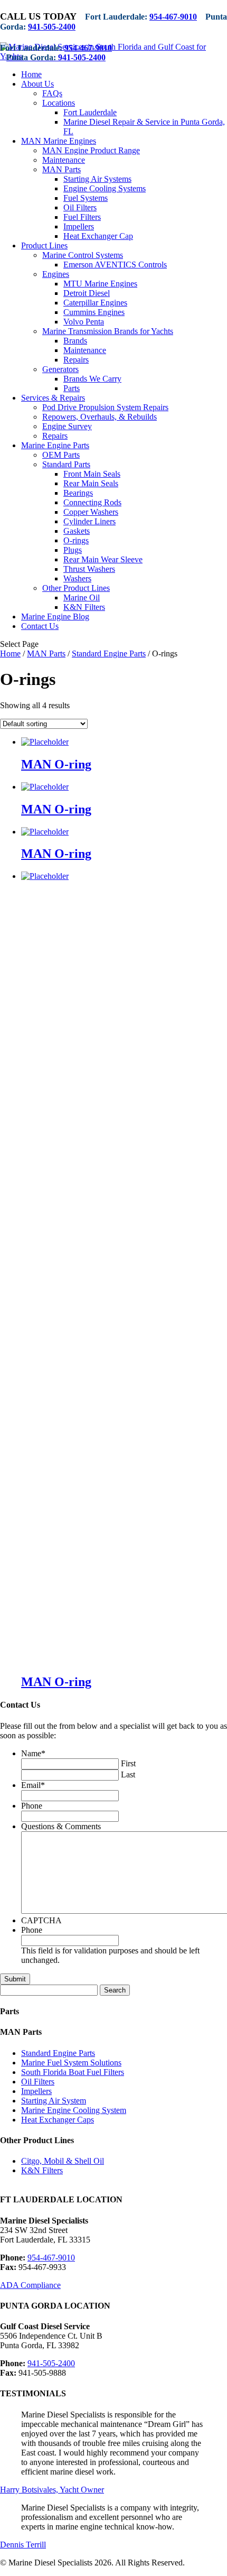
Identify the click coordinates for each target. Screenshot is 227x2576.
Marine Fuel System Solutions (71, 2063)
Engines (56, 274)
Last (128, 1775)
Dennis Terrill (23, 2545)
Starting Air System (54, 2101)
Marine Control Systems (83, 255)
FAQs (52, 93)
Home (31, 74)
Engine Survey (67, 426)
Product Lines (44, 245)
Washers (77, 578)
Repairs (76, 360)
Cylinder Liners (89, 521)
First (128, 1763)
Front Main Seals (92, 474)
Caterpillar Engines (95, 303)
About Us (37, 84)
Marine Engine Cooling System (74, 2110)
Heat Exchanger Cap (98, 236)
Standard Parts (66, 464)
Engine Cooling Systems (105, 188)
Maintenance (64, 160)
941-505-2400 (52, 27)
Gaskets (77, 531)
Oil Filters (80, 207)
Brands (75, 341)
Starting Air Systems (97, 179)
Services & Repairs (53, 398)
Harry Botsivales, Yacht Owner (52, 2490)
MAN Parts (62, 169)
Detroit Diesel (87, 293)
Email (33, 1785)
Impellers (79, 226)
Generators (60, 369)
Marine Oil (82, 597)
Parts (72, 388)
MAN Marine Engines (59, 141)
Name (33, 1753)
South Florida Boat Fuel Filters (73, 2072)
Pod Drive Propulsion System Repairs (105, 407)
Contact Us (40, 626)
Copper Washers (91, 512)
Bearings (78, 493)
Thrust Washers (89, 569)
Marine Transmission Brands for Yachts (108, 331)
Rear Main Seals (91, 483)
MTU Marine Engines (100, 284)
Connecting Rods (92, 502)
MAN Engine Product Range (91, 150)
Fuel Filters (82, 217)
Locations (59, 103)
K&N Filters (84, 607)
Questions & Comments (61, 1826)
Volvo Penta (84, 322)
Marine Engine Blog (55, 617)
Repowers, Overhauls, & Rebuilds (100, 417)
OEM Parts (61, 455)
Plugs (73, 550)
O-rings (76, 540)
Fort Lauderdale (90, 112)
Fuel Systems (86, 198)
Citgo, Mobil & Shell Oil (63, 2161)
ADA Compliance (30, 2285)
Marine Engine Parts (55, 445)
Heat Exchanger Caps (58, 2120)
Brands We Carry (92, 379)
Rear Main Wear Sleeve (103, 559)
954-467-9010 (173, 17)
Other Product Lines (76, 588)
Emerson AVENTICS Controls (115, 265)
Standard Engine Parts (109, 654)
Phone (32, 1806)
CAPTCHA (41, 1920)
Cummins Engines (94, 312)
